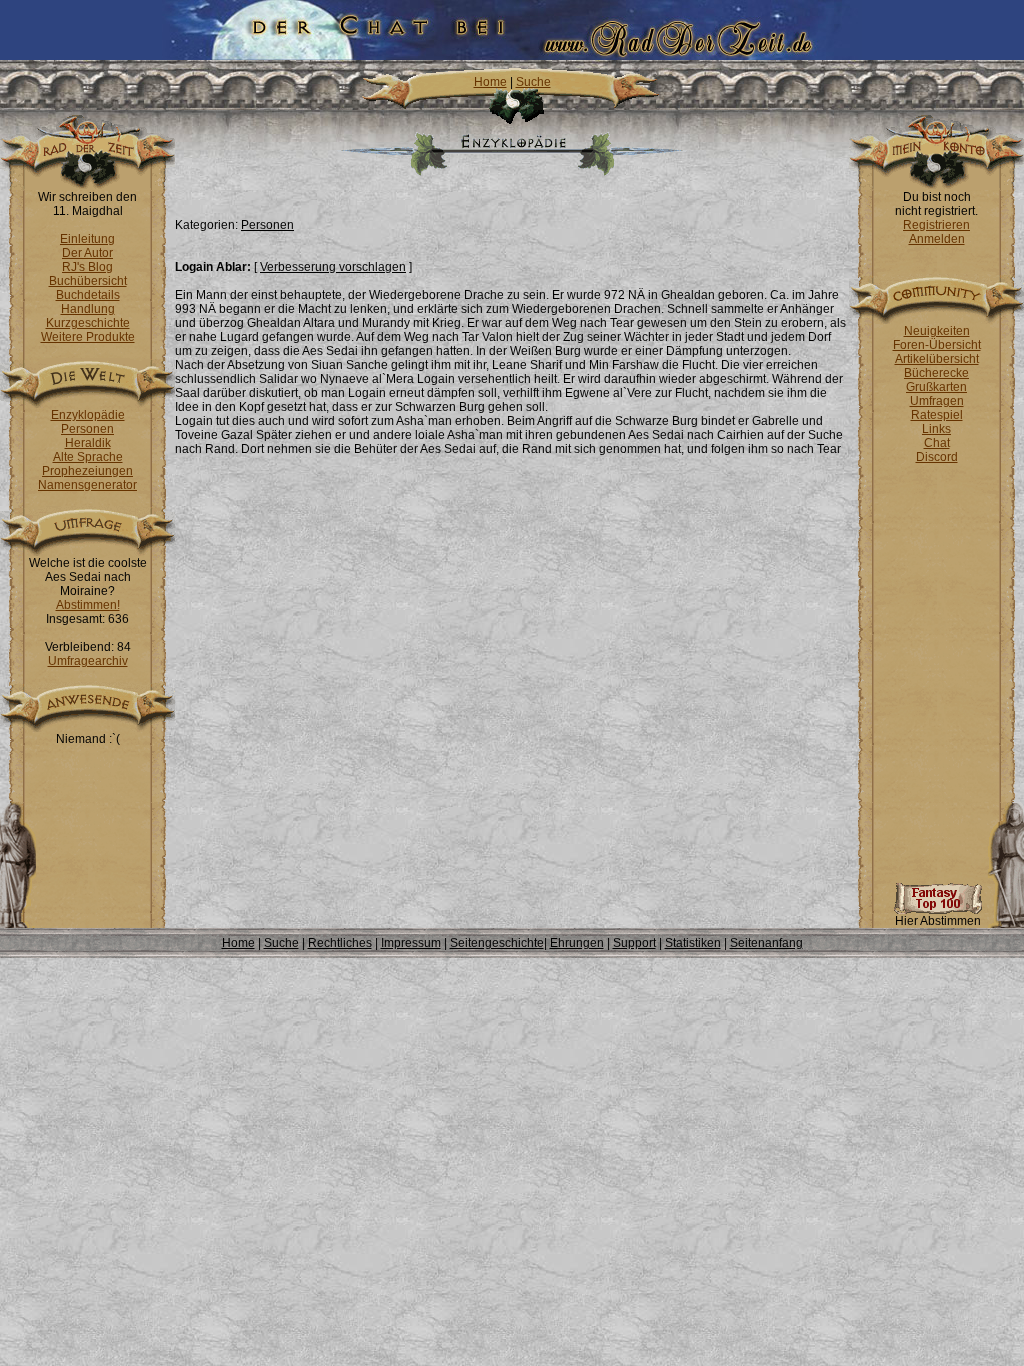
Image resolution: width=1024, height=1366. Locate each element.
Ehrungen (577, 943)
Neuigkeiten (937, 331)
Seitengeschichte (497, 943)
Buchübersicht (88, 281)
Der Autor (87, 253)
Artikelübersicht (937, 359)
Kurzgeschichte (88, 323)
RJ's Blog (87, 267)
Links (936, 429)
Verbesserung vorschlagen (333, 267)
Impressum (411, 943)
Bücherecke (936, 373)
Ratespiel (937, 415)
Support (634, 943)
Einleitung (87, 239)
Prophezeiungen (87, 471)
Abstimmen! (88, 605)
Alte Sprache (88, 457)
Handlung (88, 309)
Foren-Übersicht (937, 345)
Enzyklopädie (88, 415)
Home (490, 82)
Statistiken (693, 943)
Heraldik (88, 443)
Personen (87, 429)
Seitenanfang (766, 943)
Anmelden (937, 239)
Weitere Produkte (88, 337)
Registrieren (936, 225)
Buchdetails (88, 295)
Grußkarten (936, 387)
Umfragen (937, 401)
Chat (937, 443)
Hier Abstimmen (938, 921)
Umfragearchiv (88, 661)
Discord (937, 457)
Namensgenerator (87, 485)
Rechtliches (340, 943)
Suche (533, 82)
